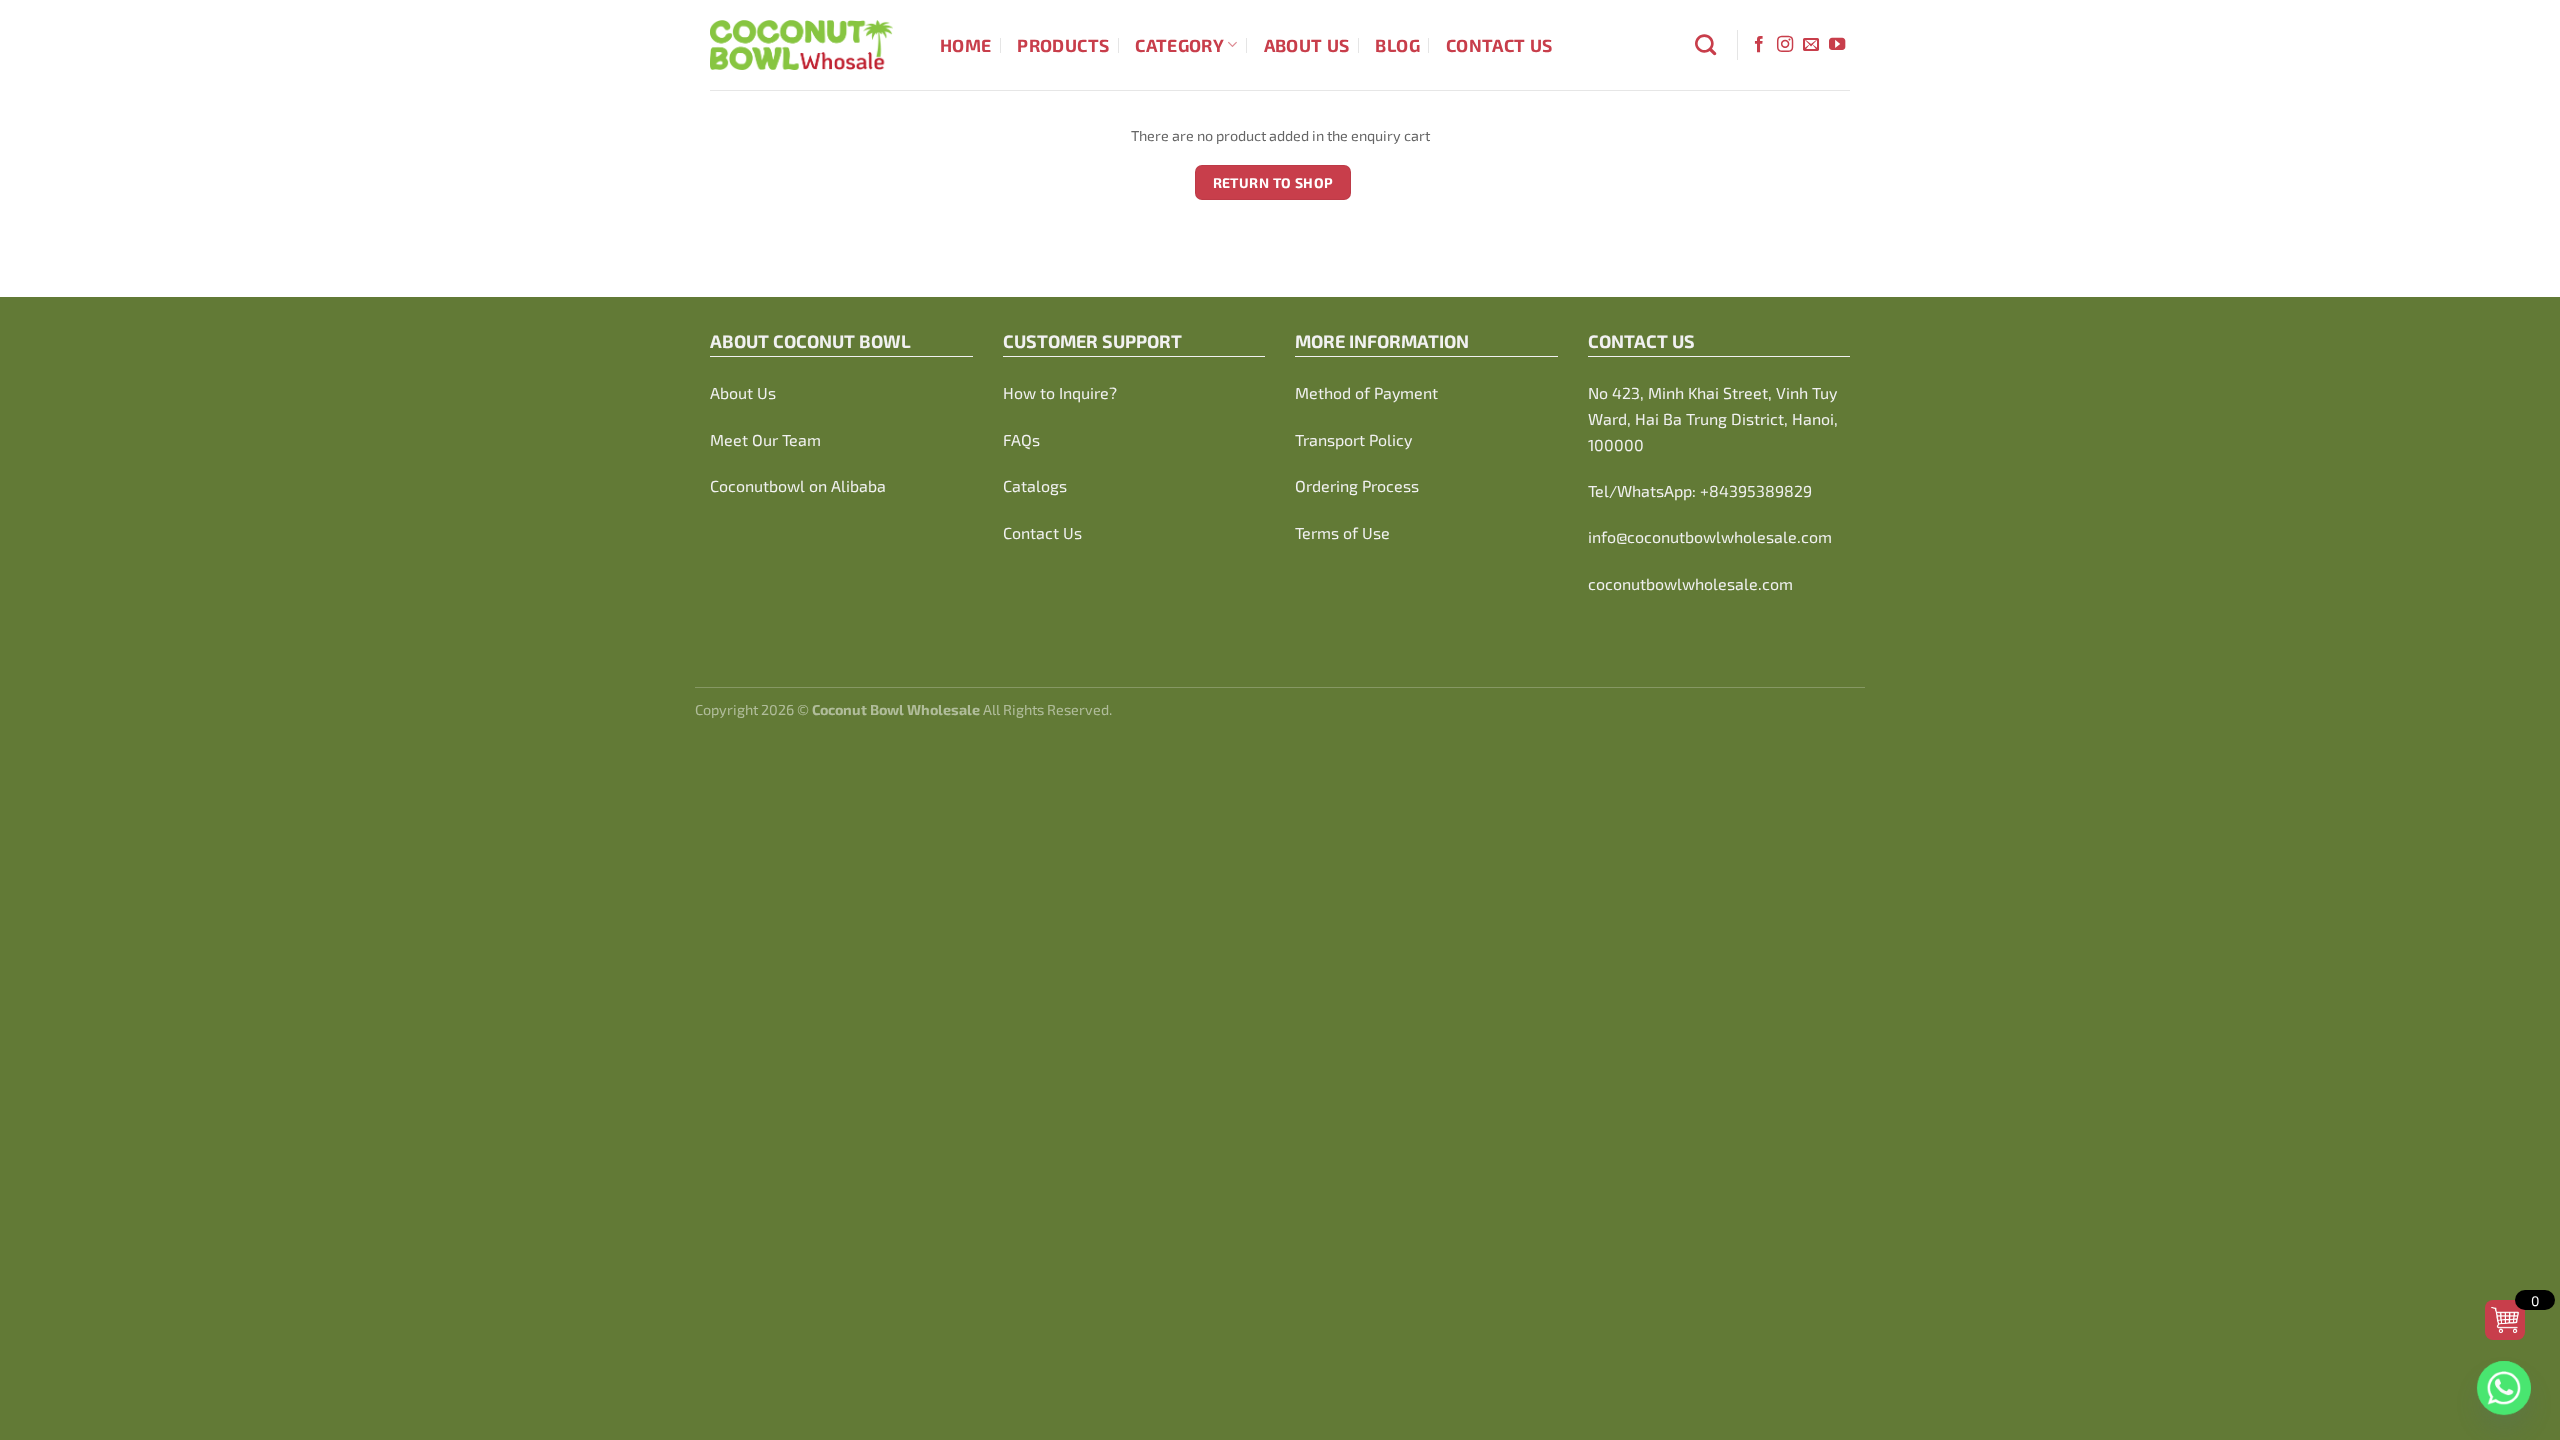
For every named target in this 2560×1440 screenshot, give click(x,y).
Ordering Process (1357, 485)
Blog (1397, 45)
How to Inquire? (1060, 392)
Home (965, 45)
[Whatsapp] (2504, 1388)
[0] (2505, 1320)
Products (1063, 45)
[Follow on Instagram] (1785, 45)
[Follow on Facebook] (1759, 45)
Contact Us (1499, 45)
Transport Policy (1353, 439)
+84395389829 (1756, 490)
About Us (1307, 45)
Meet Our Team (765, 439)
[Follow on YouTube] (1837, 45)
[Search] (1705, 44)
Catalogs (1035, 485)
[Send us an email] (1811, 45)
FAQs (1021, 439)
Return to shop (1273, 182)
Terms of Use (1342, 532)
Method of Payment (1366, 392)
